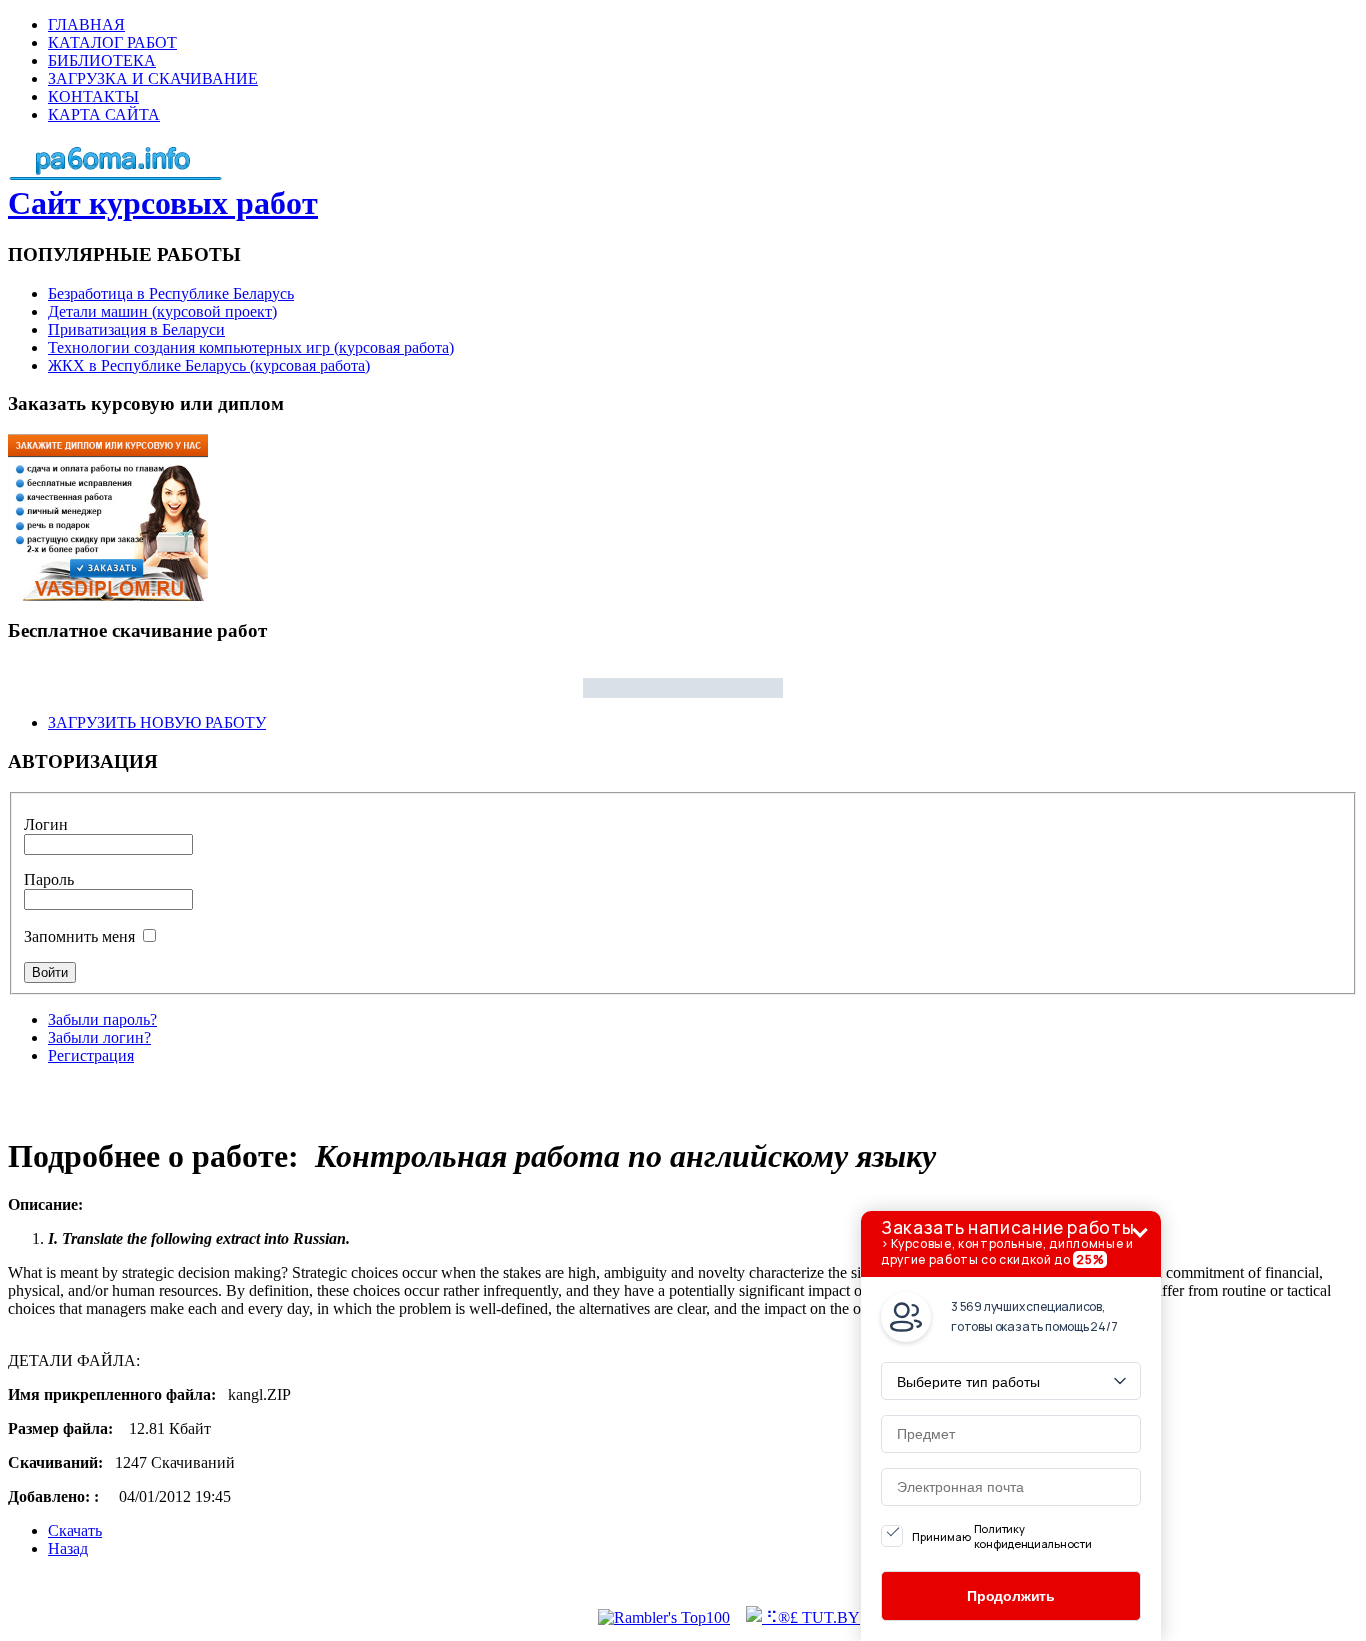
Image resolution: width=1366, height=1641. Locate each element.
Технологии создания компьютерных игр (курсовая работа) (251, 347)
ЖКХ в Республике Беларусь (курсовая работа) (209, 365)
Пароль (49, 879)
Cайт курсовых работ (163, 203)
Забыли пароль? (102, 1019)
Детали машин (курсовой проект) (162, 311)
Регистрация (91, 1055)
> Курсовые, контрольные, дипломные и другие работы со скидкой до (1007, 1242)
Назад (68, 1548)
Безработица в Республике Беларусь (171, 293)
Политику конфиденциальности (1033, 1536)
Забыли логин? (99, 1037)
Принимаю (1002, 1536)
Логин (46, 824)
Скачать (75, 1530)
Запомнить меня (79, 936)
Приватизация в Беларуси (136, 329)
